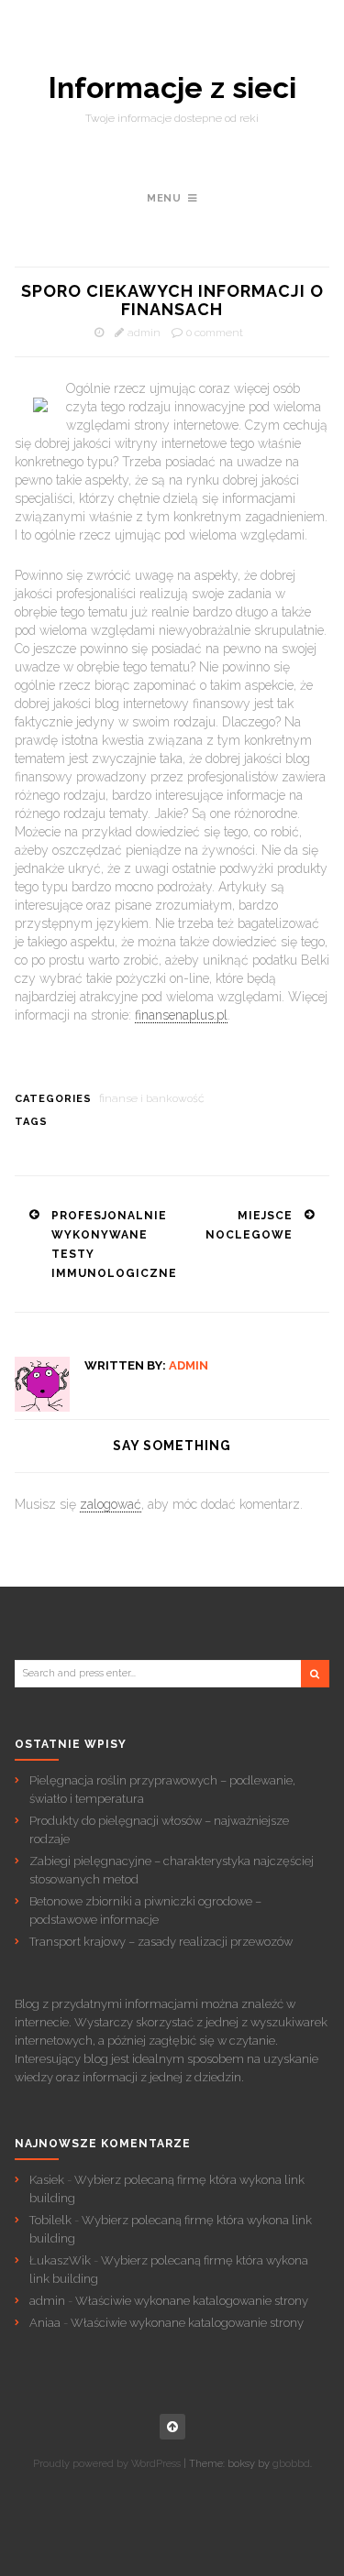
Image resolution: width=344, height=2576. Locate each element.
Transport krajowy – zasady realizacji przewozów (161, 1942)
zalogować (111, 1504)
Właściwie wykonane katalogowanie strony (192, 2301)
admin (144, 333)
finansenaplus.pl (181, 1015)
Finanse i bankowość (152, 1098)
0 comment (215, 333)
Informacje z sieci (172, 88)
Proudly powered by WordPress (107, 2464)
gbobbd (291, 2464)
